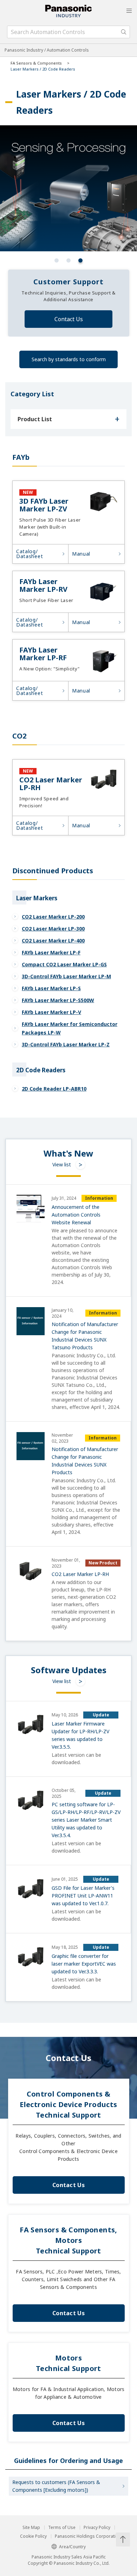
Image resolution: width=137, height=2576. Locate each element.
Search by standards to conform (69, 359)
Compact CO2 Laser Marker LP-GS (64, 964)
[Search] (124, 32)
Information (99, 1198)
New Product (103, 1563)
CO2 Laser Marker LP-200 (53, 917)
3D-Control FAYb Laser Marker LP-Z (66, 1044)
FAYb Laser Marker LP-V (51, 1012)
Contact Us (69, 319)
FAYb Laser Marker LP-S (51, 988)
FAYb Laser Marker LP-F (51, 952)
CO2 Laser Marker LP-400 (53, 941)
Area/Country (72, 2547)
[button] (57, 260)
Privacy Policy (97, 2528)
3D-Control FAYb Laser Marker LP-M (66, 976)
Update (101, 1715)
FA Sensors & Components (36, 63)
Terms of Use (62, 2528)
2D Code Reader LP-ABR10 (54, 1089)
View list (62, 1164)
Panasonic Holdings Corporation (88, 2536)
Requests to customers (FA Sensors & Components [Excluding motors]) (56, 2486)
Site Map (31, 2528)
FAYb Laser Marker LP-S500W (58, 1000)
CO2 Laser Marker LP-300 (53, 929)
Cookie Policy (33, 2536)
